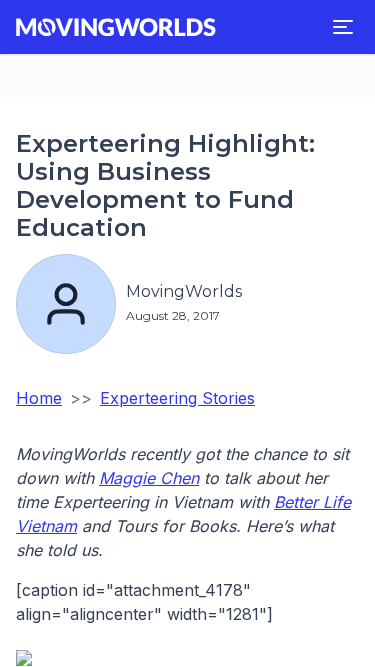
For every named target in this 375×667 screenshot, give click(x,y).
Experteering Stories (177, 398)
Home (39, 398)
